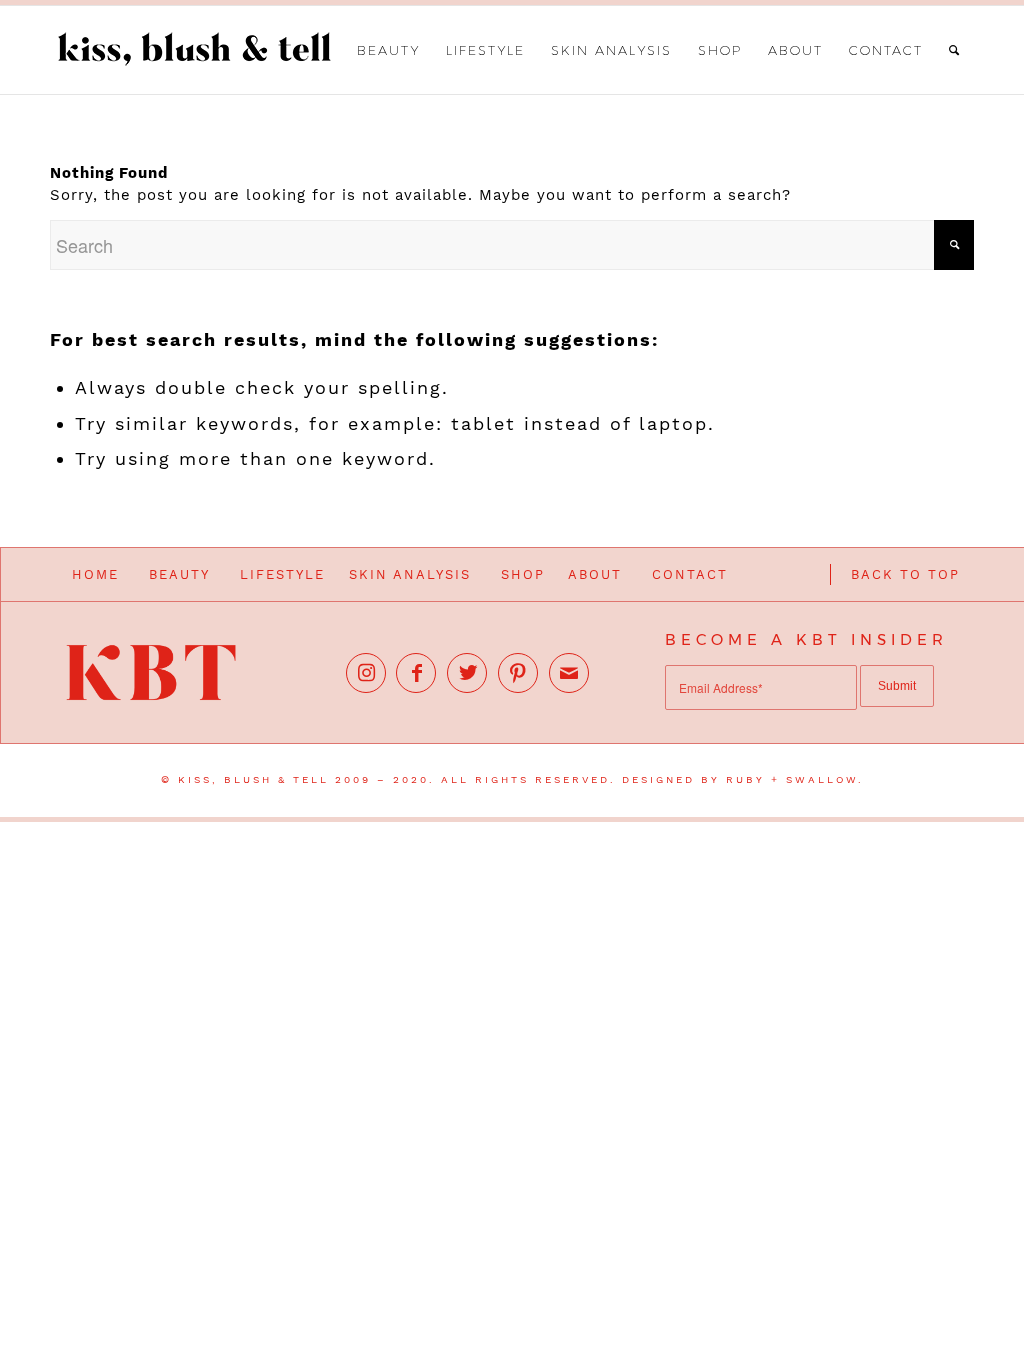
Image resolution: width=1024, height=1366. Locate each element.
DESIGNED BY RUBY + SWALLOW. (743, 779)
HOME (95, 574)
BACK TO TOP (905, 574)
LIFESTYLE (282, 574)
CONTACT (690, 574)
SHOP (523, 574)
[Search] (955, 50)
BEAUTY (179, 574)
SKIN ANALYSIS (410, 574)
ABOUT (595, 574)
